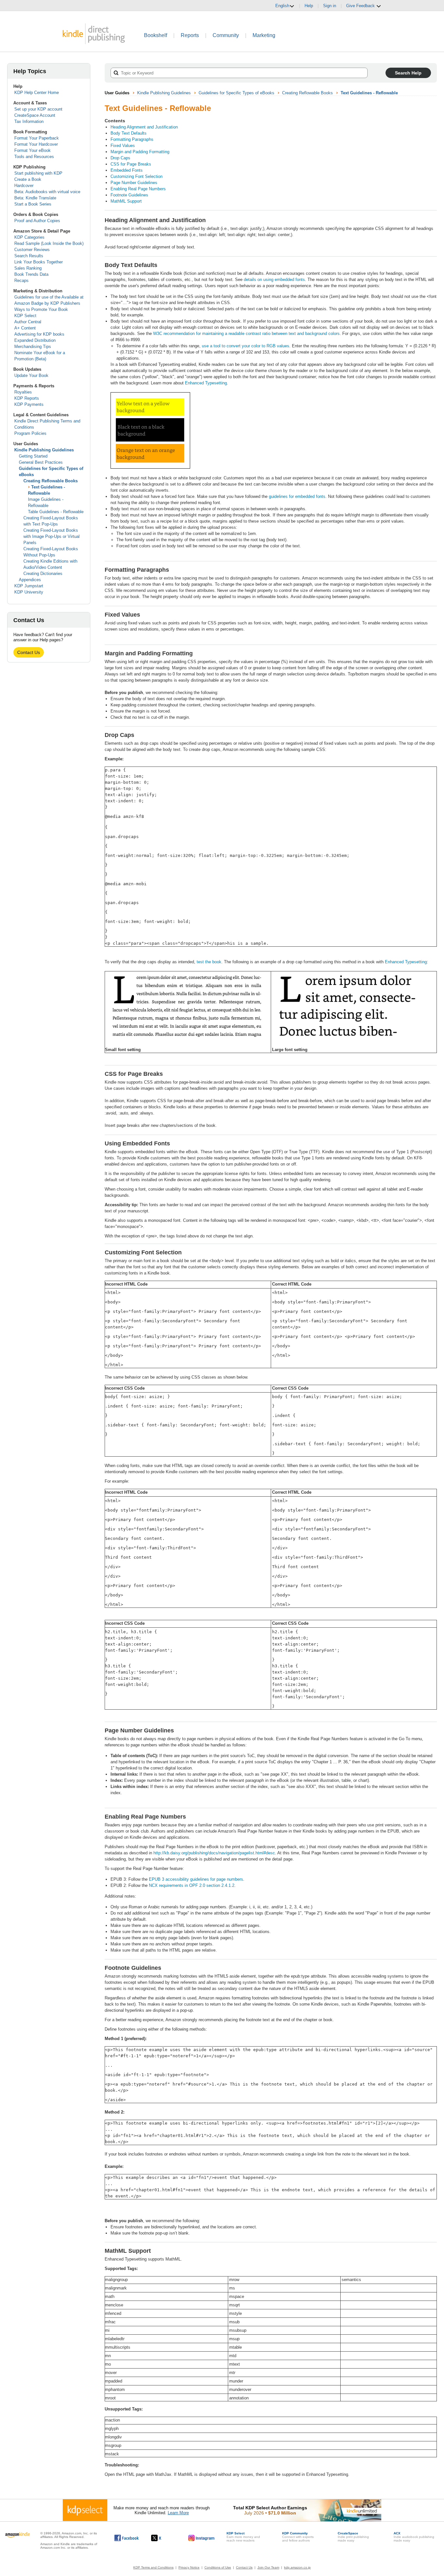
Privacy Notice (189, 2567)
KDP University (29, 592)
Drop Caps (120, 158)
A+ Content (25, 328)
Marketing (264, 35)
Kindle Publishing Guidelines (44, 450)
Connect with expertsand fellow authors (298, 2537)
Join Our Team (268, 2567)
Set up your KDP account (38, 109)
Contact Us (29, 652)
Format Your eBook (33, 150)
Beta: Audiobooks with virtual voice (47, 192)
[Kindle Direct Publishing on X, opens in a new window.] (163, 2538)
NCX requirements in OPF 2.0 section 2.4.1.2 (192, 1885)
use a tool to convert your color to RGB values (246, 346)
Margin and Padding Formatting (140, 152)
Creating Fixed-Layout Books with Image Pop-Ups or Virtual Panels (52, 536)
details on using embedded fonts (274, 280)
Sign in (330, 6)
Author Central (28, 322)
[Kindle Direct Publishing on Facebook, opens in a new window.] (127, 2538)
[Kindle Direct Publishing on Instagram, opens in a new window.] (202, 2538)
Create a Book (28, 179)
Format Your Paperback (37, 138)
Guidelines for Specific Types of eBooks (236, 93)
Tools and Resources (34, 157)
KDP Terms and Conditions (153, 2567)
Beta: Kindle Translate (35, 198)
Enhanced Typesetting (206, 383)
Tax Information (29, 121)
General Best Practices (41, 462)
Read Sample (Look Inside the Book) (49, 243)
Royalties (23, 392)
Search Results (29, 256)
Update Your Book (31, 375)
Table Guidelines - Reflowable (56, 512)
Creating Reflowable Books (51, 481)
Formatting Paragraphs (132, 139)
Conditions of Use (218, 2567)
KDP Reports (27, 398)
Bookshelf (156, 35)
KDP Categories (29, 237)
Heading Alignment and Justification (144, 127)
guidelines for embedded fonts (297, 496)
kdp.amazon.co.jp (297, 2567)
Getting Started (33, 456)
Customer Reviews (32, 250)
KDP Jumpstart (29, 586)
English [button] (282, 6)
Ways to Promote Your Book (41, 309)
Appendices (30, 580)
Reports (190, 35)
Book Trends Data (31, 274)
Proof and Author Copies (37, 221)
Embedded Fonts (127, 170)
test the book (209, 962)
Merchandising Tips (33, 347)
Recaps (21, 280)
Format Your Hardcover (36, 144)
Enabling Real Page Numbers (138, 189)
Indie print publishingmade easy (353, 2537)
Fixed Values (123, 146)
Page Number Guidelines (134, 183)
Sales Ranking (28, 268)
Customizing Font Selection (137, 176)
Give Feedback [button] (361, 6)
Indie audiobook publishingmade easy (414, 2537)
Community (226, 35)
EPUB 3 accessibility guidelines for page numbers (196, 1879)
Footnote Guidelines (129, 195)
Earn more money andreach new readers (243, 2537)
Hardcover (24, 186)
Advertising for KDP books (39, 334)
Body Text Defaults (129, 133)
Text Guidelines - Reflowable (369, 93)
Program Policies (30, 433)
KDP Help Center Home (37, 93)
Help (309, 6)
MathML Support (126, 201)
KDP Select (25, 316)
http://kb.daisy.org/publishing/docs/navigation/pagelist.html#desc (214, 1853)
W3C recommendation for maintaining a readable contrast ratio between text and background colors (246, 334)
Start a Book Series (33, 204)
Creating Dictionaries (43, 574)
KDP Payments (29, 404)
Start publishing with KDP (38, 173)
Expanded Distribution (35, 340)
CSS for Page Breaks (131, 164)
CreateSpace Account (35, 115)
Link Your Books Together (39, 262)
